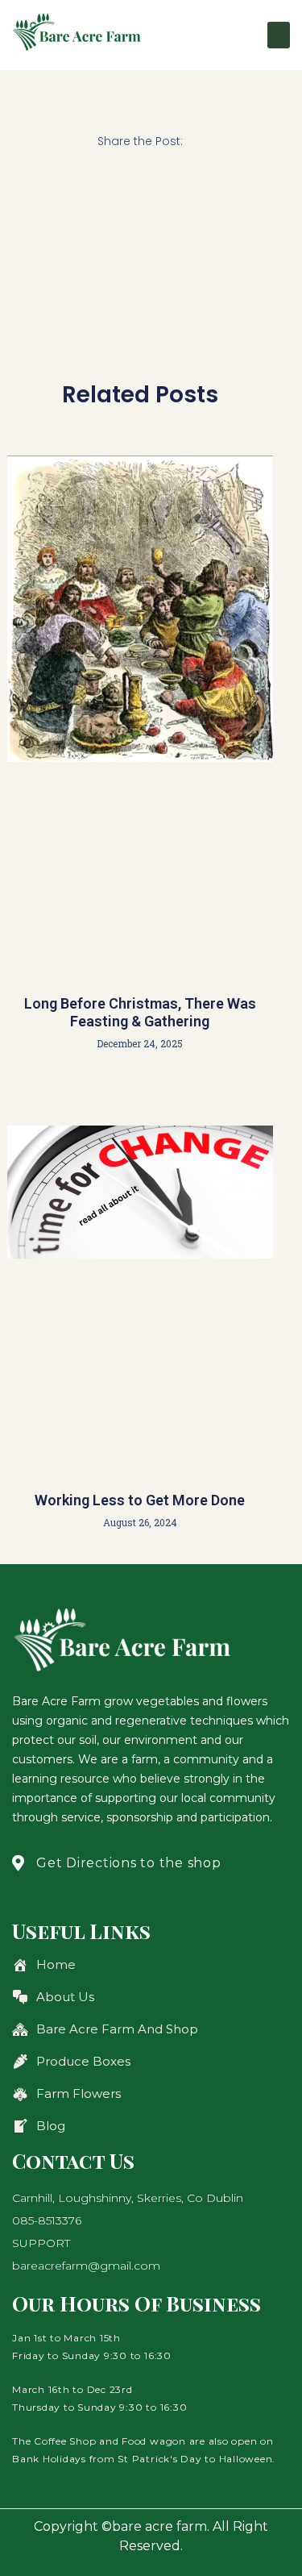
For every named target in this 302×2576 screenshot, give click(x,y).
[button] (279, 35)
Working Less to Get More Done (140, 1500)
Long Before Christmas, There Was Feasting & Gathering (140, 1012)
